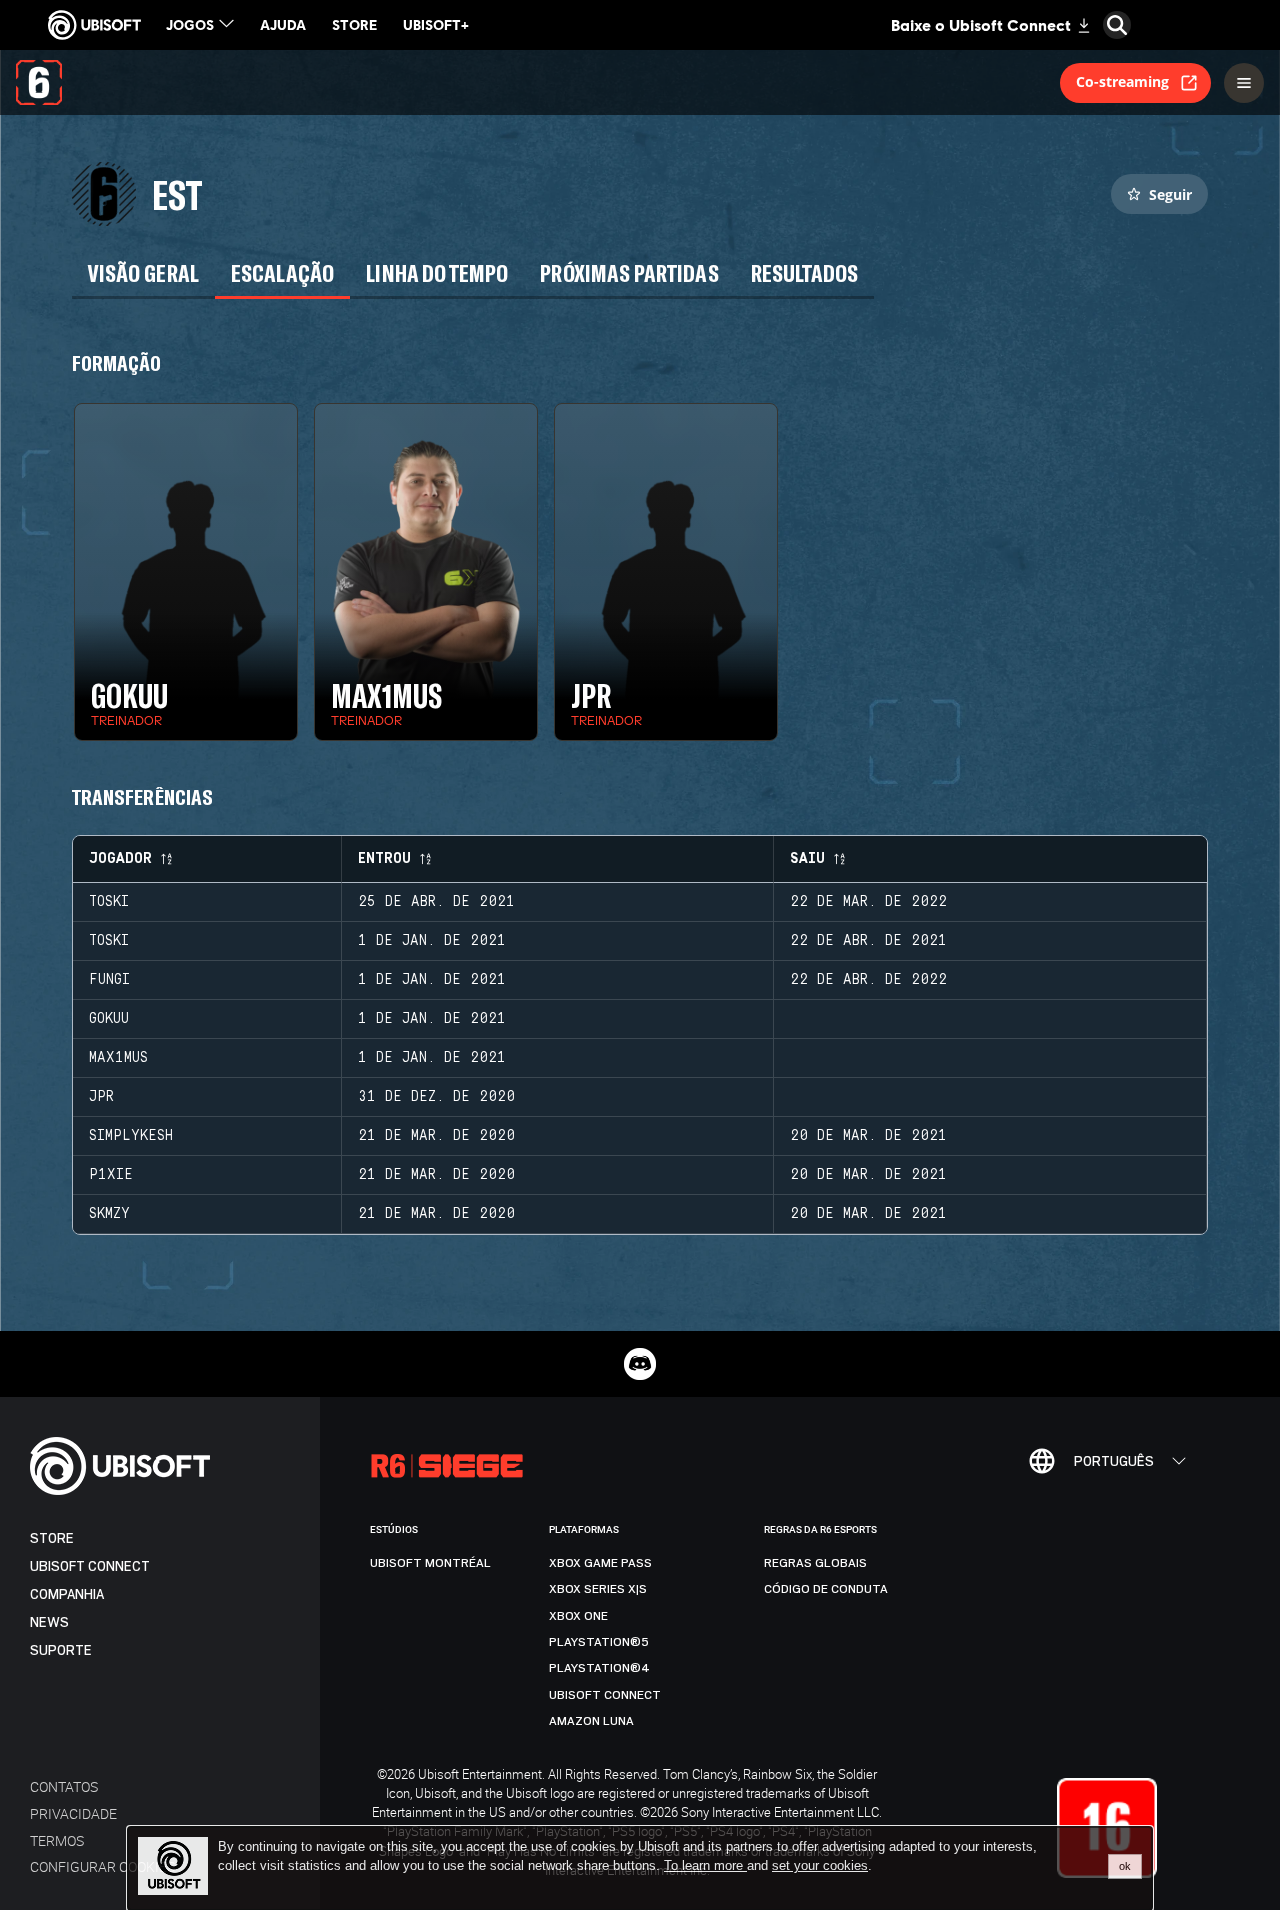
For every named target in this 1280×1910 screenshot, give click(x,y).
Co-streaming (1122, 81)
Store (52, 1538)
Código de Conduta (826, 1589)
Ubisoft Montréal (430, 1563)
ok (1125, 1866)
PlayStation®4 (599, 1668)
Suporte (61, 1650)
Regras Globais (815, 1563)
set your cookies (820, 1866)
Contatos (64, 1786)
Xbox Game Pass (600, 1563)
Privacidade (73, 1813)
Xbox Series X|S (598, 1589)
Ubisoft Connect (90, 1566)
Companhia (67, 1594)
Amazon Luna (591, 1721)
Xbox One (578, 1616)
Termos (57, 1840)
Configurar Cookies (102, 1866)
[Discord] (640, 1364)
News (49, 1622)
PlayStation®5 (599, 1642)
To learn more (705, 1865)
